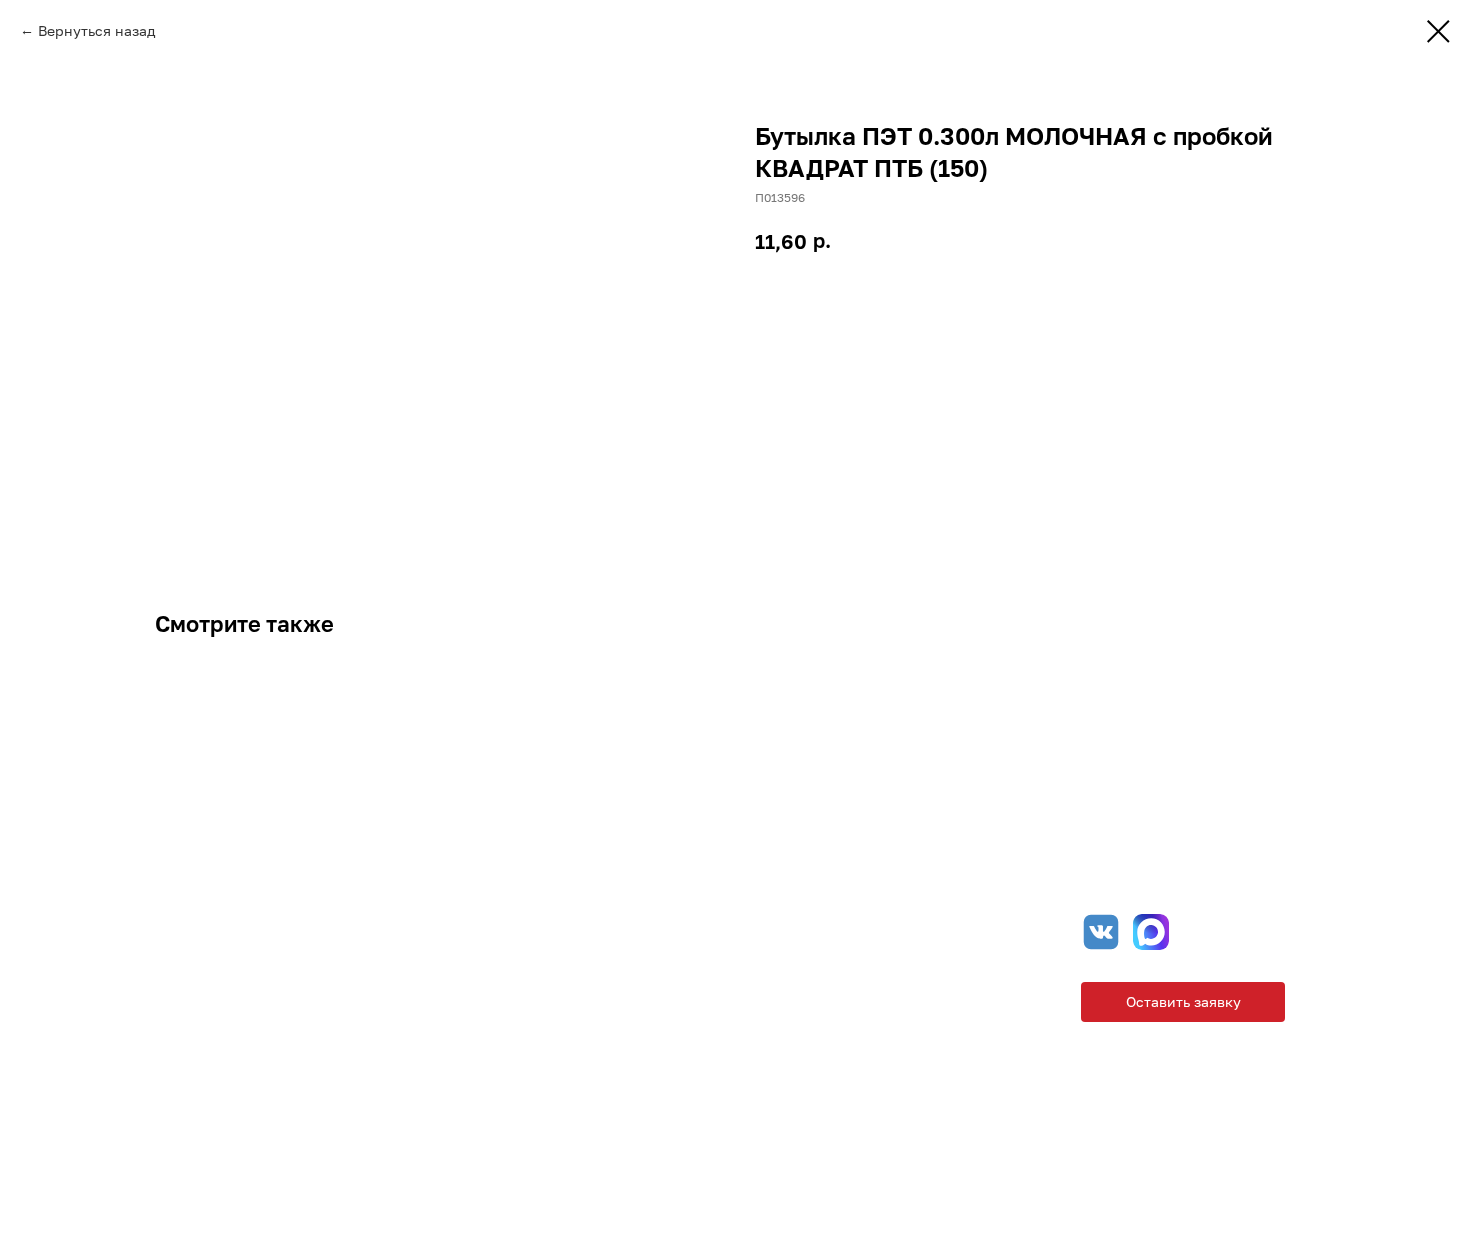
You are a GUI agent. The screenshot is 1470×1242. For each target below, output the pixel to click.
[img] (1151, 932)
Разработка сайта (1229, 1142)
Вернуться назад (96, 30)
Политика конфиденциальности (724, 1142)
